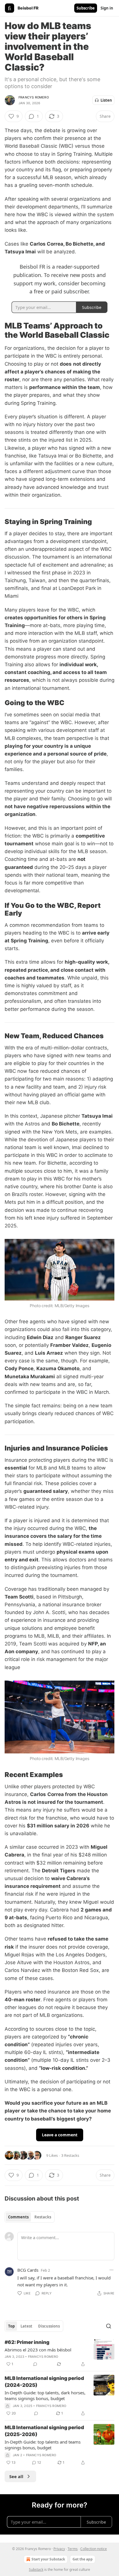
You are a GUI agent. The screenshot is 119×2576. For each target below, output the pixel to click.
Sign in (107, 8)
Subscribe (86, 8)
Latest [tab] (26, 2326)
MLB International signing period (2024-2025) (44, 2382)
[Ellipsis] (111, 2270)
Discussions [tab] (49, 2326)
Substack (36, 2570)
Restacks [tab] (43, 2217)
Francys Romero (34, 97)
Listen (106, 100)
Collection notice (94, 2549)
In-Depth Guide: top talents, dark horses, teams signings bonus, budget (45, 2395)
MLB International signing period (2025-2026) (44, 2431)
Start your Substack (48, 2559)
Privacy (59, 2549)
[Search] (109, 2326)
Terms (73, 2549)
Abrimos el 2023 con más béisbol (38, 2350)
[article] (59, 2353)
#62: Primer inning (27, 2342)
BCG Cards (28, 2270)
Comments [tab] (18, 2217)
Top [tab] (11, 2326)
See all (16, 2476)
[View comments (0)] (35, 2364)
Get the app (83, 2559)
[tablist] (30, 2217)
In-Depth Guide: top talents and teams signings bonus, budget (43, 2445)
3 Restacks (70, 2155)
